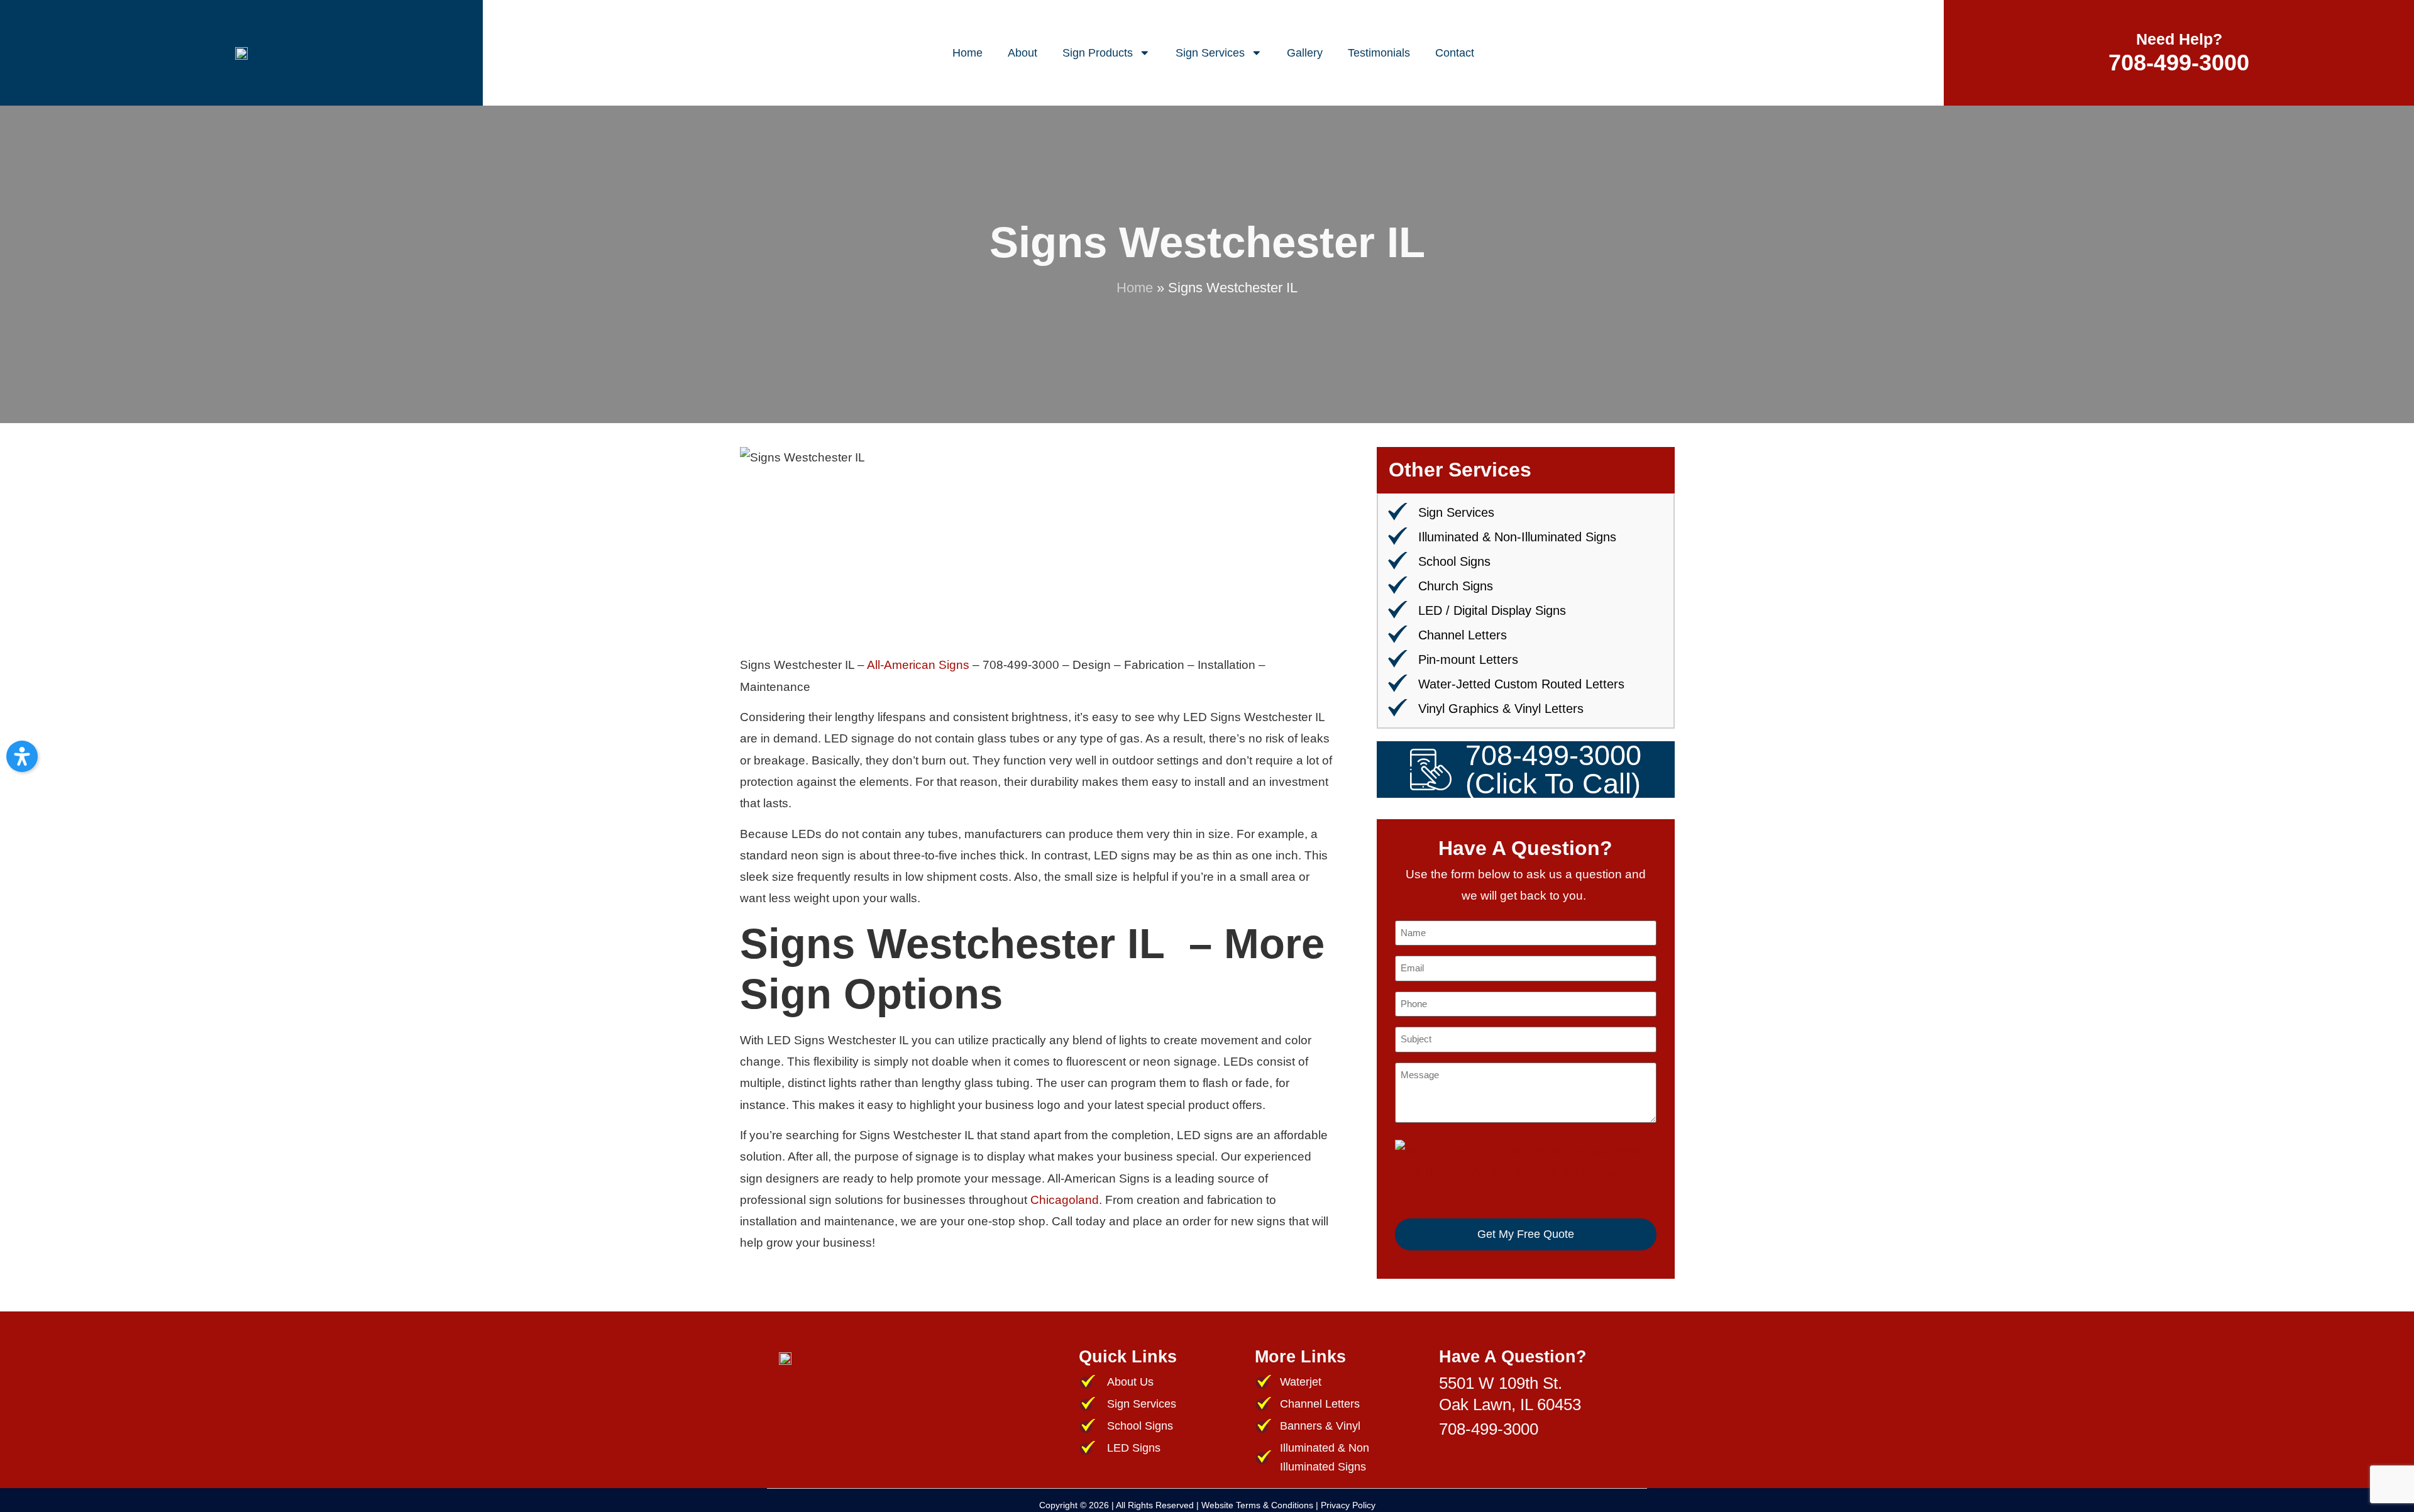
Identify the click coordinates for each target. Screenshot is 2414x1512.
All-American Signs (918, 665)
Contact (1455, 53)
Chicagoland (1065, 1200)
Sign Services (1210, 53)
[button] (22, 756)
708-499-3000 (2179, 63)
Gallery (1305, 53)
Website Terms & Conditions (1257, 1505)
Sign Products (1098, 53)
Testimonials (1379, 53)
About (1022, 53)
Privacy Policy (1348, 1505)
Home (967, 53)
